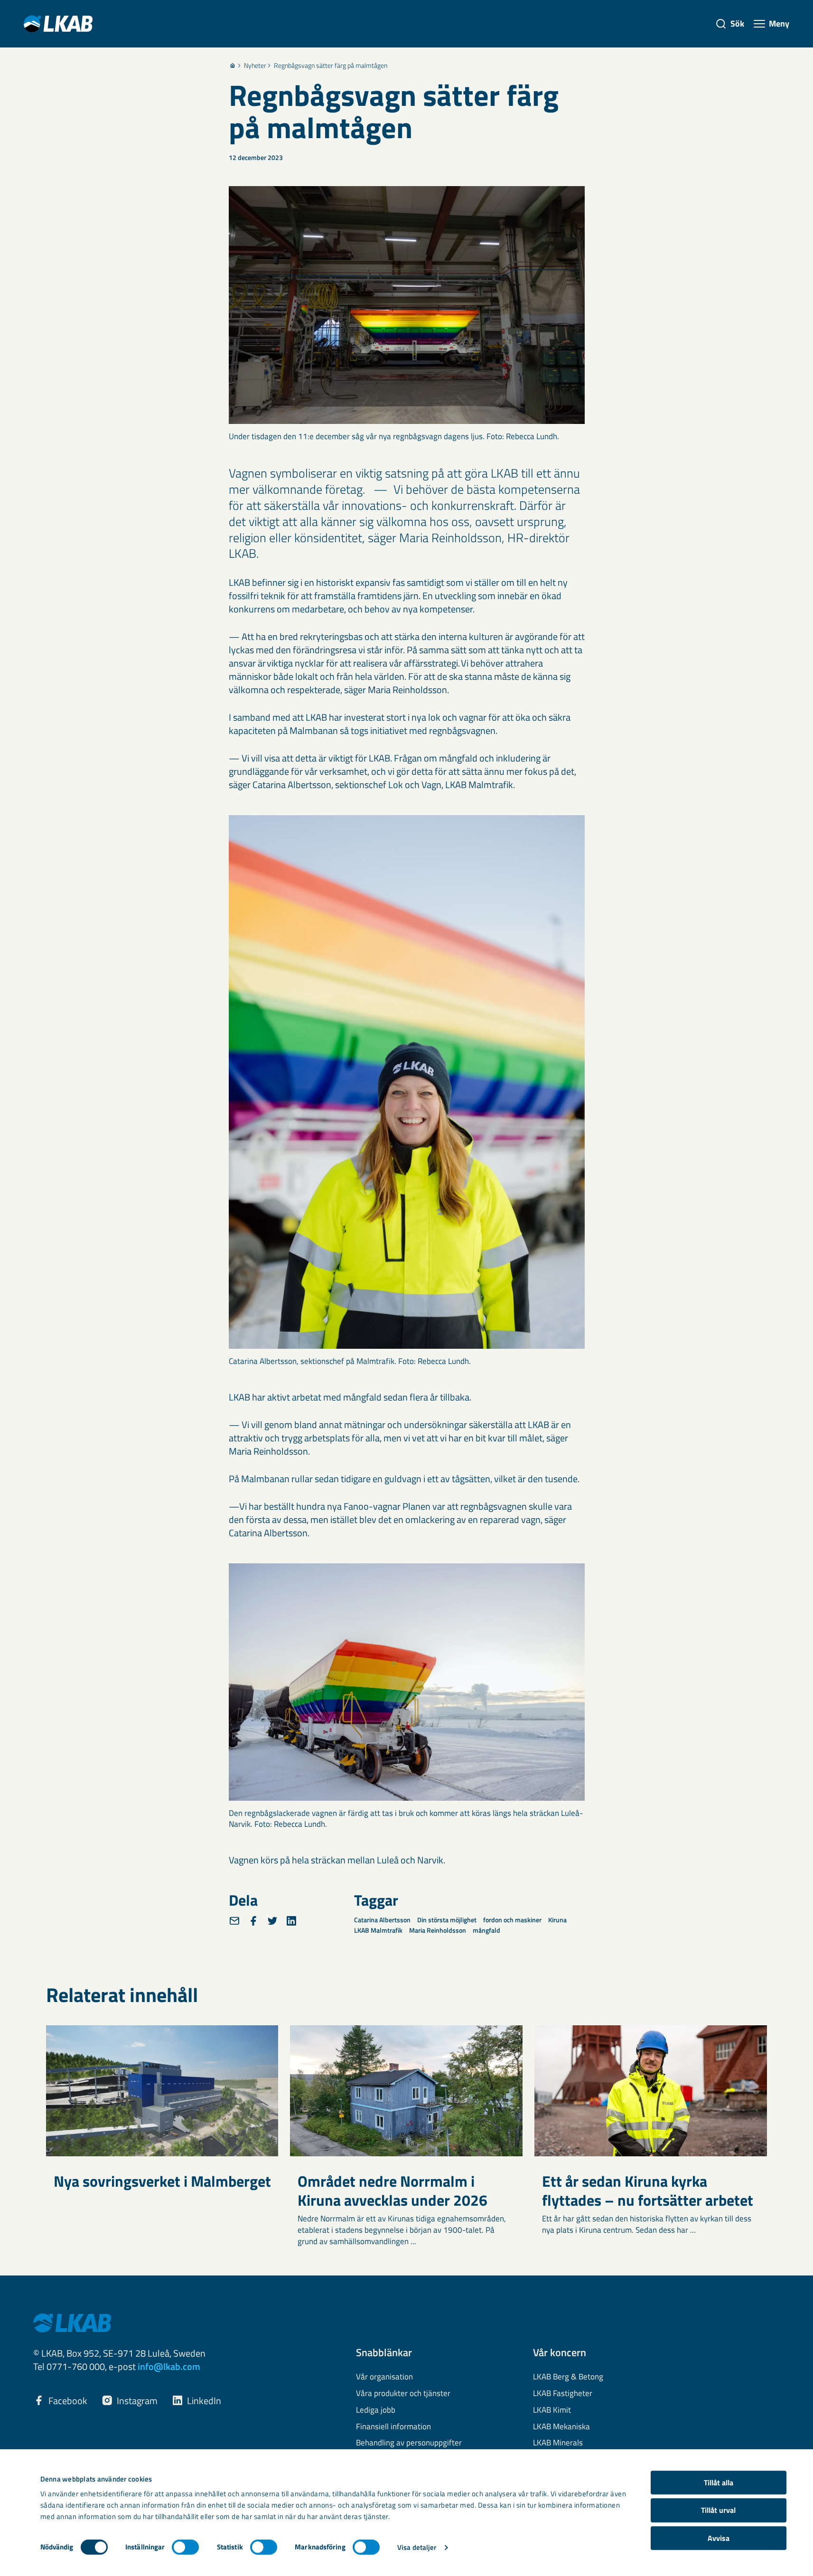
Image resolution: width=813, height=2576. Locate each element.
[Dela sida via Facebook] (253, 1921)
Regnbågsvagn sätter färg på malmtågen (331, 66)
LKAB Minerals (558, 2443)
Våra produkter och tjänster (403, 2394)
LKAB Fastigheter (563, 2394)
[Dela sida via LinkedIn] (291, 1921)
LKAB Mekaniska (561, 2427)
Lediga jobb (376, 2410)
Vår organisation (384, 2377)
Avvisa (719, 2538)
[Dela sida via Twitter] (272, 1921)
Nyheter (255, 66)
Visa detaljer (417, 2547)
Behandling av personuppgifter (409, 2443)
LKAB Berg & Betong (568, 2377)
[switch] (185, 2547)
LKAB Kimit (552, 2410)
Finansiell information (393, 2427)
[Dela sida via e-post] (234, 1921)
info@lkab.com (169, 2366)
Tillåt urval (718, 2510)
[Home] (233, 66)
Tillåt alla (719, 2482)
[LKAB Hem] (58, 24)
